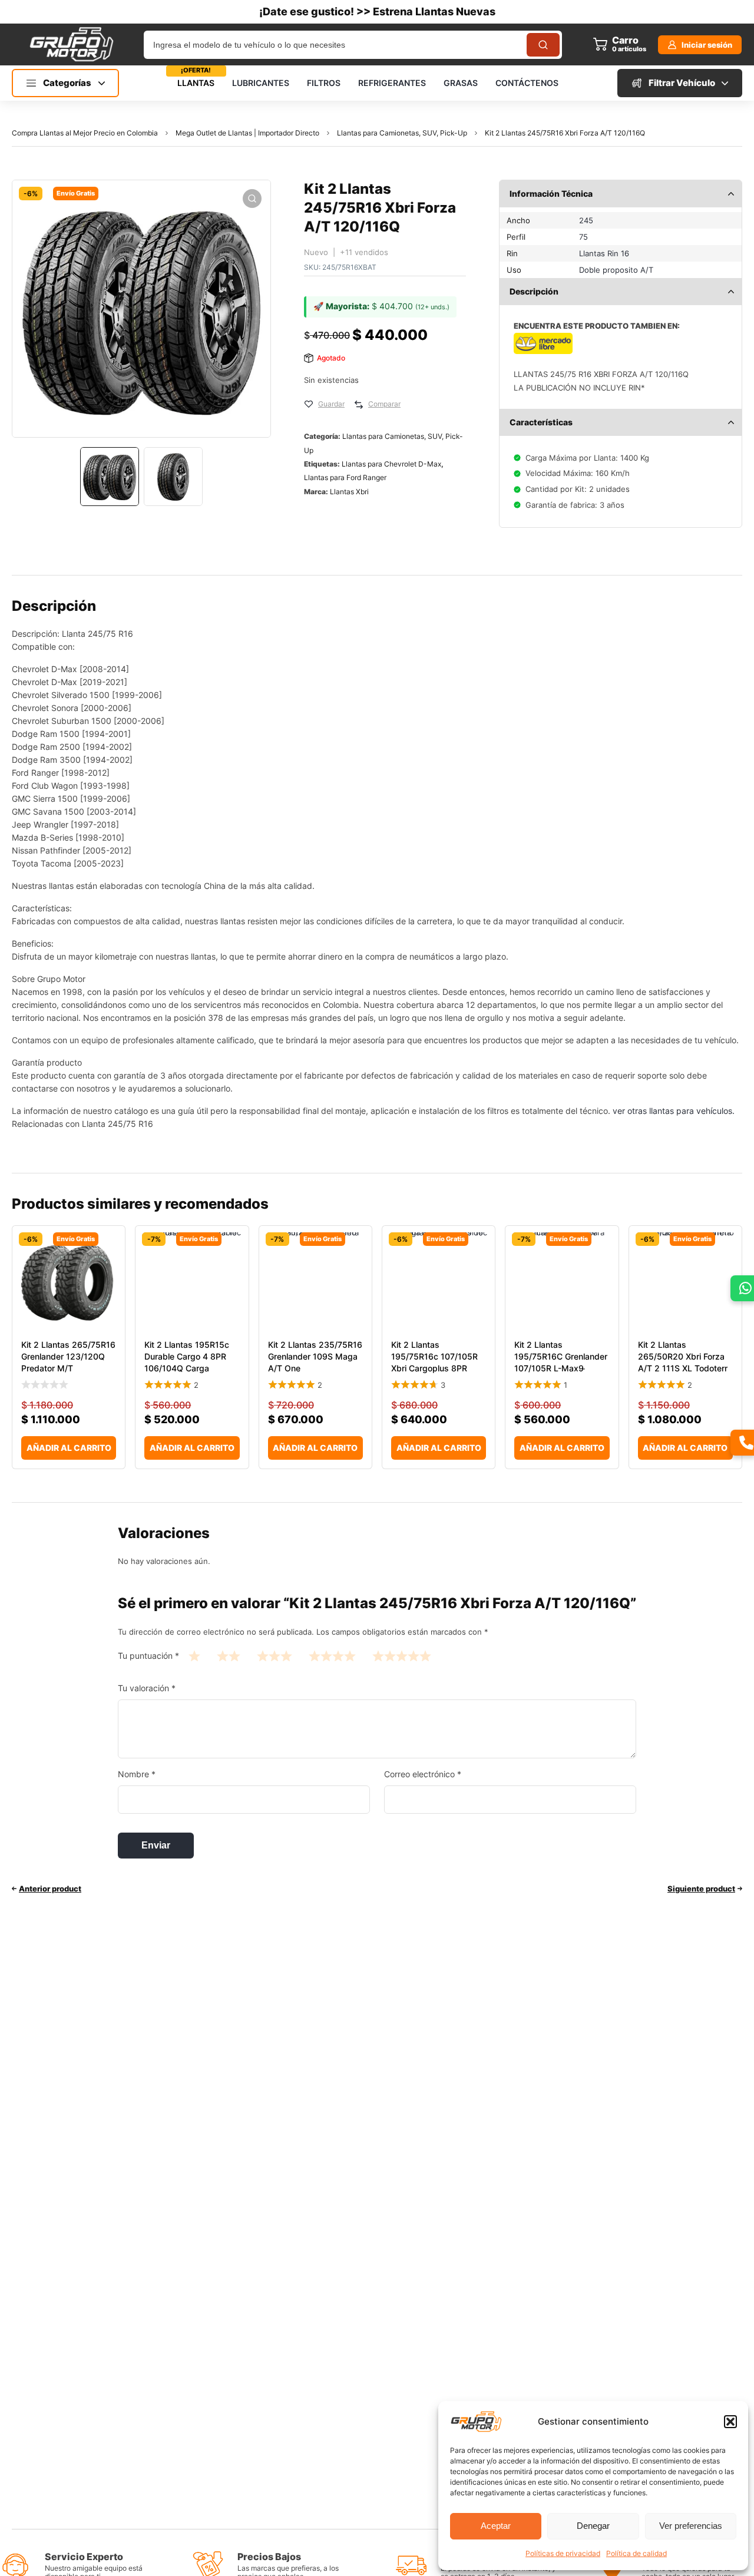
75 (583, 237)
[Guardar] (309, 405)
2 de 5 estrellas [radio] (229, 1656)
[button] (730, 2422)
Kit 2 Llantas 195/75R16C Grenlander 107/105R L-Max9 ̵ (561, 1356)
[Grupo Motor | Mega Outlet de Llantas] (71, 44)
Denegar (593, 2526)
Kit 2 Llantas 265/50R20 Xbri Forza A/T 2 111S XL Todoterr (683, 1356)
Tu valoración (147, 1688)
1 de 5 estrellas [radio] (194, 1656)
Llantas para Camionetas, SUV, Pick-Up (402, 133)
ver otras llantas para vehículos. (674, 1111)
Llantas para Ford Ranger (345, 477)
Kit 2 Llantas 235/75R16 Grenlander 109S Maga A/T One (315, 1356)
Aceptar (496, 2526)
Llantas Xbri (349, 492)
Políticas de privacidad (563, 2553)
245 (586, 220)
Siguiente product (701, 1889)
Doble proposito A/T (616, 270)
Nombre (137, 1774)
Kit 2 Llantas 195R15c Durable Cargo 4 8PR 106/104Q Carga (187, 1356)
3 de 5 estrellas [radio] (275, 1656)
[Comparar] (359, 405)
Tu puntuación (148, 1656)
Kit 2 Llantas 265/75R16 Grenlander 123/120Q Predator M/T (68, 1356)
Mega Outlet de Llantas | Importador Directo (247, 133)
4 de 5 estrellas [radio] (332, 1656)
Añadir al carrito (69, 1448)
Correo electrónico (423, 1774)
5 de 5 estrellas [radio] (402, 1656)
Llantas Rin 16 (604, 253)
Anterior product (50, 1889)
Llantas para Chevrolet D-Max (391, 464)
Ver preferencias (691, 2526)
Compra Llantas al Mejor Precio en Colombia (85, 133)
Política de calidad (636, 2553)
